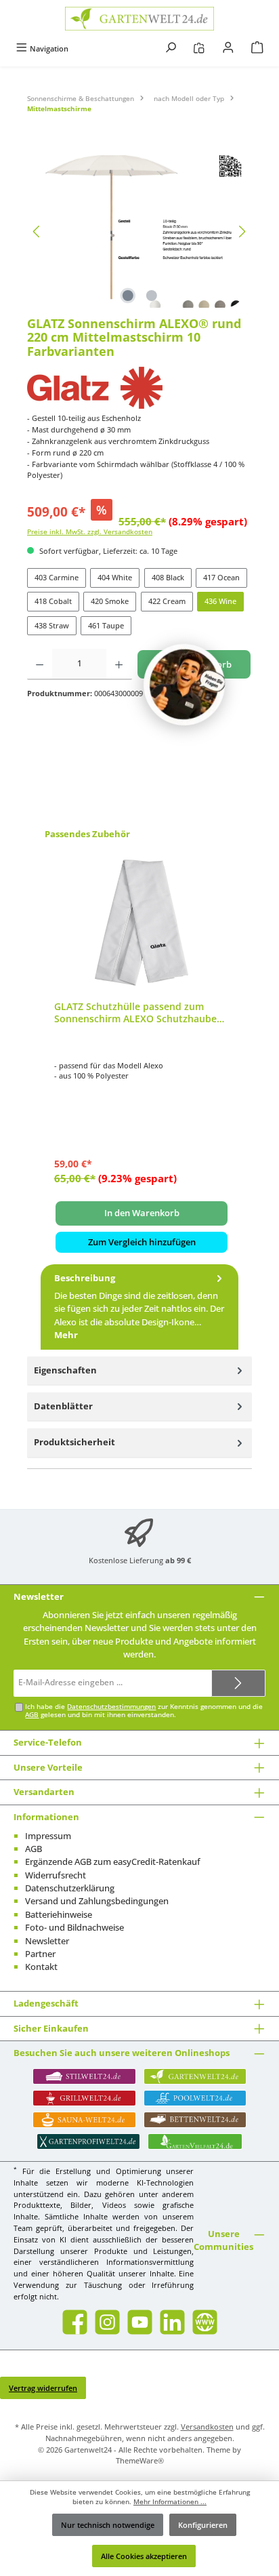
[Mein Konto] (228, 48)
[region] (139, 232)
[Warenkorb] (257, 48)
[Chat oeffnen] (184, 685)
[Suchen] (171, 48)
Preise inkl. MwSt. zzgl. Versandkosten (90, 532)
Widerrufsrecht (56, 1875)
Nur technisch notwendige (108, 2525)
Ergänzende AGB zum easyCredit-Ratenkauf (113, 1861)
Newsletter (47, 1941)
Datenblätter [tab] (63, 1406)
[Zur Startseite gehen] (139, 19)
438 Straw (52, 625)
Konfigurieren (203, 2525)
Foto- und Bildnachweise (74, 1927)
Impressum (48, 1836)
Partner (40, 1954)
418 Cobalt (53, 601)
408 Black (168, 577)
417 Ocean (221, 577)
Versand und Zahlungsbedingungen (97, 1901)
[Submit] (238, 1683)
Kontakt (41, 1967)
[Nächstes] (242, 232)
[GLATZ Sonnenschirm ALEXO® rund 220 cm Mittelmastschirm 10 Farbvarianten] (139, 232)
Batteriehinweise (59, 1914)
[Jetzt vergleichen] (199, 48)
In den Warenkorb (142, 1213)
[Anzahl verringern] (40, 664)
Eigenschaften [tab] (65, 1370)
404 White (115, 577)
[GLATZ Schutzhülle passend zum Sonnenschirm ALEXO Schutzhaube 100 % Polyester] (142, 923)
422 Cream (167, 601)
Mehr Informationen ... (170, 2502)
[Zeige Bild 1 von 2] (127, 296)
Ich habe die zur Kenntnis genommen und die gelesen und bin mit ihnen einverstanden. (144, 1711)
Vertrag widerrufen (43, 2388)
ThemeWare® (140, 2460)
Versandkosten (207, 2427)
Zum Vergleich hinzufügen (142, 1242)
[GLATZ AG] (139, 388)
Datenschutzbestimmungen (111, 1707)
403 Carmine (57, 577)
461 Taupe (106, 625)
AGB (32, 1715)
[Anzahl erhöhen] (119, 664)
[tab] (139, 1307)
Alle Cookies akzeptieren (144, 2556)
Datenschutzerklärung (70, 1888)
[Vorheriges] (37, 232)
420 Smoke (110, 601)
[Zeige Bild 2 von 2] (151, 296)
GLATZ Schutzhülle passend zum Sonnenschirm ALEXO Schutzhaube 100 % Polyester (135, 1012)
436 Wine (220, 601)
